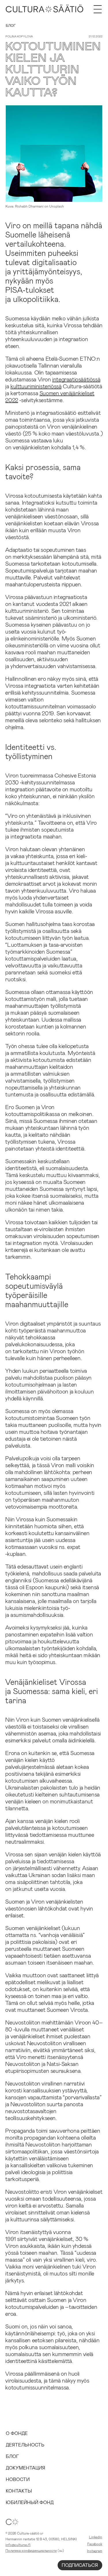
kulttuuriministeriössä (36, 386)
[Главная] (44, 9)
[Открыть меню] (98, 9)
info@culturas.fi (18, 2545)
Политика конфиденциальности (31, 2550)
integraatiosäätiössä (76, 379)
